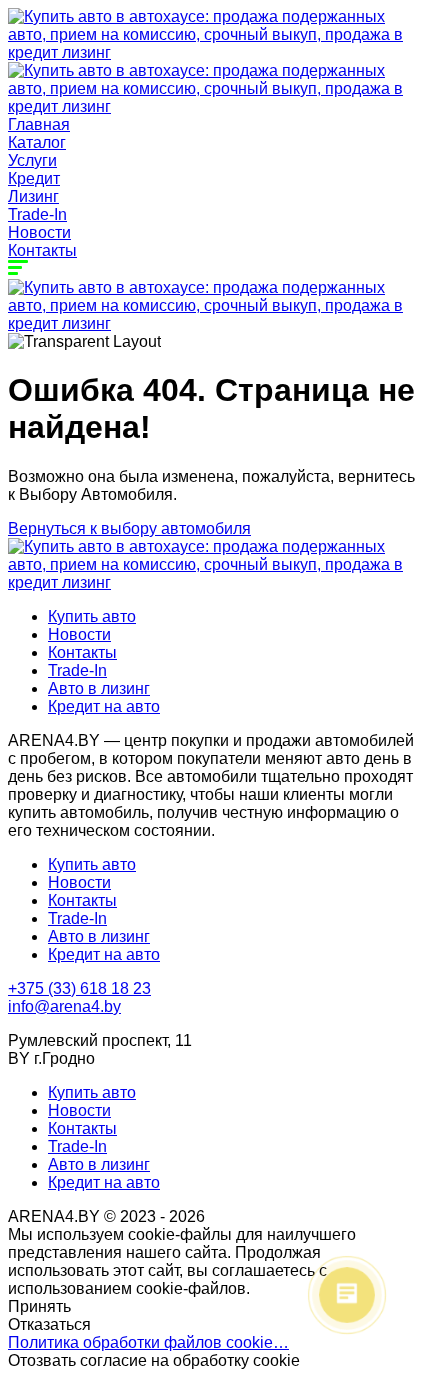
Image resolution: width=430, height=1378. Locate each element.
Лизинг (33, 196)
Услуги (32, 160)
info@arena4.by (64, 1006)
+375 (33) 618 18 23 (79, 988)
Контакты (42, 250)
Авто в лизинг (99, 688)
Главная (39, 124)
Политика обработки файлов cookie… (148, 1342)
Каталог (37, 142)
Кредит (34, 178)
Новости (39, 232)
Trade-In (37, 214)
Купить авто (92, 616)
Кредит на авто (104, 706)
